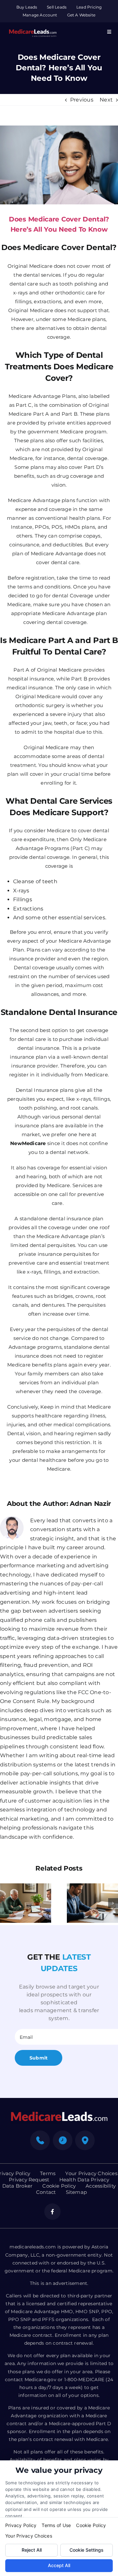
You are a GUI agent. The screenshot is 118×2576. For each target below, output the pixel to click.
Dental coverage (34, 967)
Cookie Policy (91, 2525)
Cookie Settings (87, 2550)
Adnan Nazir (90, 1504)
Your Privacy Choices (29, 2536)
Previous (82, 100)
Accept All (59, 2565)
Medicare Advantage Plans (42, 396)
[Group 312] (33, 28)
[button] (5, 1903)
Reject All (32, 2550)
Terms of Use (56, 2525)
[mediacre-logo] (59, 2114)
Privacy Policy (21, 2525)
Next (106, 100)
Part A (21, 670)
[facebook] (52, 2212)
